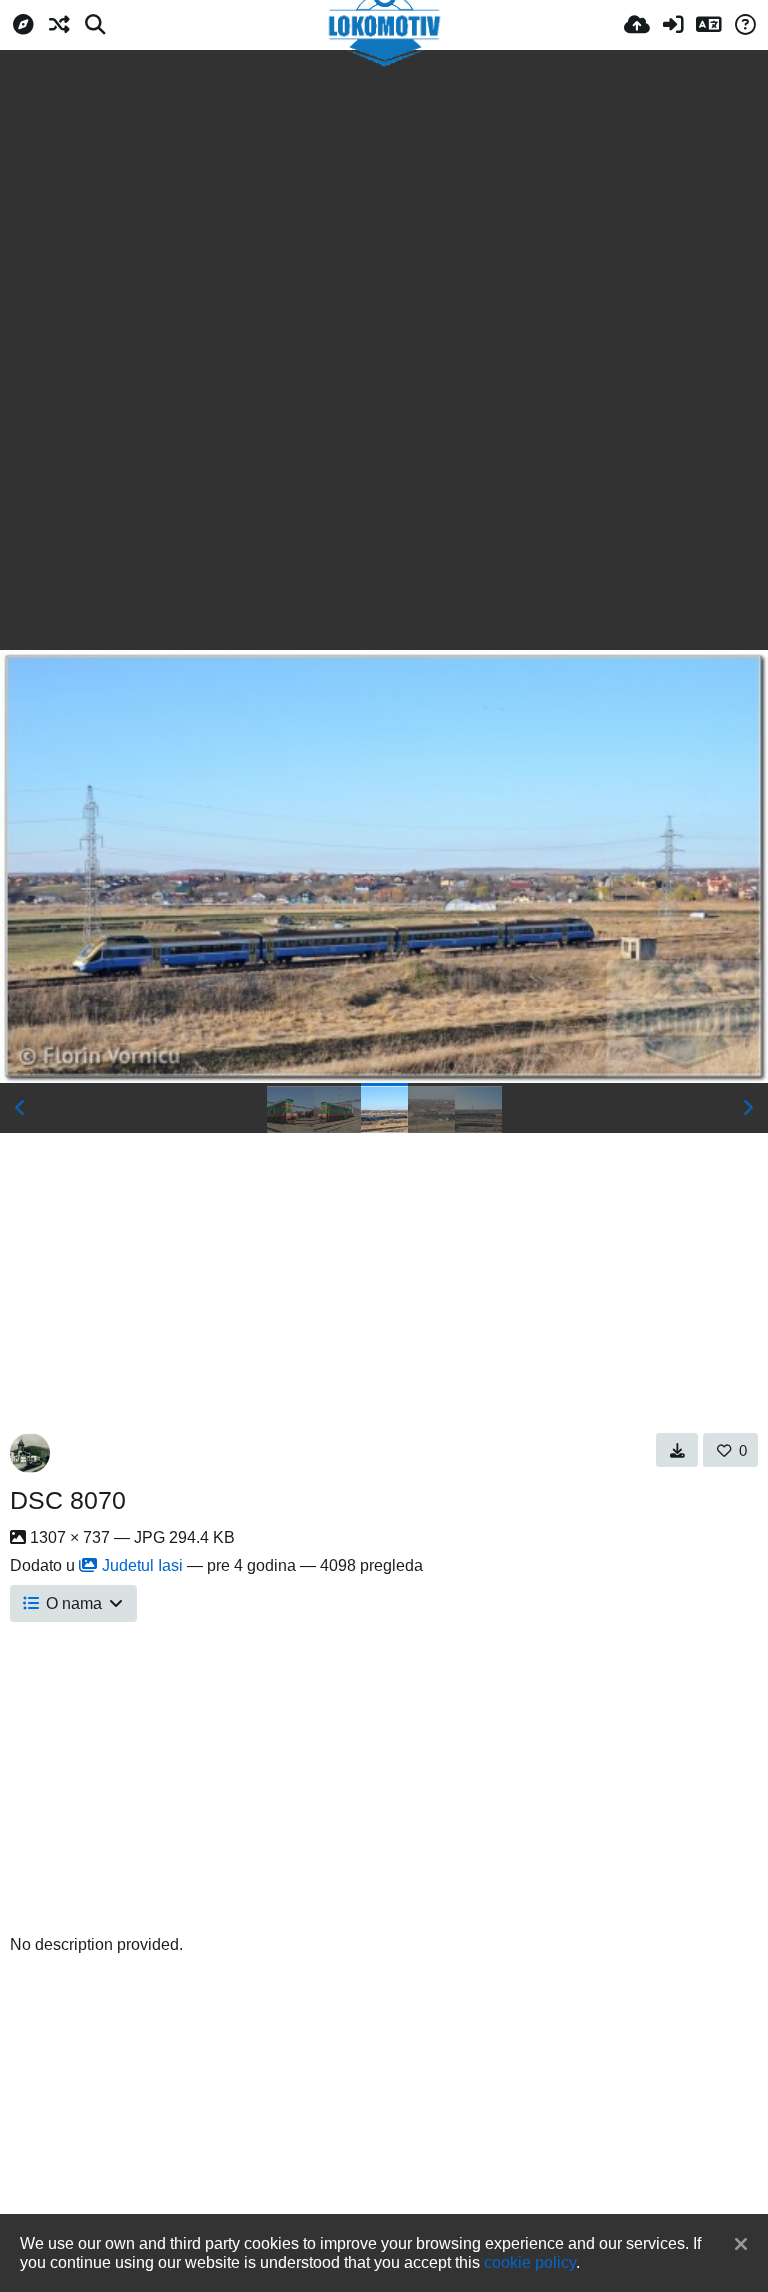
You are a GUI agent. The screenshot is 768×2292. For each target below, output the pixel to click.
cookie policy (530, 2262)
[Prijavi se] (673, 25)
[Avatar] (30, 1453)
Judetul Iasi (142, 1565)
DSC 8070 (68, 1500)
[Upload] (637, 25)
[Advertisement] (384, 200)
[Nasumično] (59, 25)
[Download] (677, 1450)
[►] (748, 1108)
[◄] (20, 1108)
